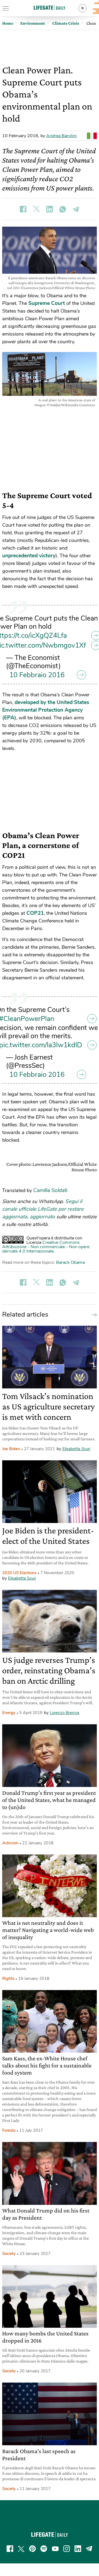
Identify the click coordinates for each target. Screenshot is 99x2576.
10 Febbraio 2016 (37, 675)
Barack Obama (70, 1262)
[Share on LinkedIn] (50, 209)
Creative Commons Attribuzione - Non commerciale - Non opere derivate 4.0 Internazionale (46, 1247)
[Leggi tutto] (93, 1314)
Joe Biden (11, 1449)
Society (9, 2254)
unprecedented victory (29, 556)
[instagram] (67, 2549)
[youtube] (55, 2549)
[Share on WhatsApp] (63, 209)
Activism (10, 1843)
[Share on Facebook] (23, 209)
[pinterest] (32, 2549)
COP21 (35, 913)
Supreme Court (47, 303)
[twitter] (21, 2549)
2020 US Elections (19, 1573)
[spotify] (44, 2549)
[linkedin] (78, 2549)
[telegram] (89, 2549)
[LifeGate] (50, 8)
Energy (9, 1713)
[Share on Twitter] (36, 209)
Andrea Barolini (61, 136)
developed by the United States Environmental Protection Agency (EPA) (46, 710)
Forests (9, 2130)
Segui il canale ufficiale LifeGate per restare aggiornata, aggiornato (43, 1209)
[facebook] (10, 2549)
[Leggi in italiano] (92, 136)
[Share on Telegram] (76, 209)
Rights (8, 1978)
